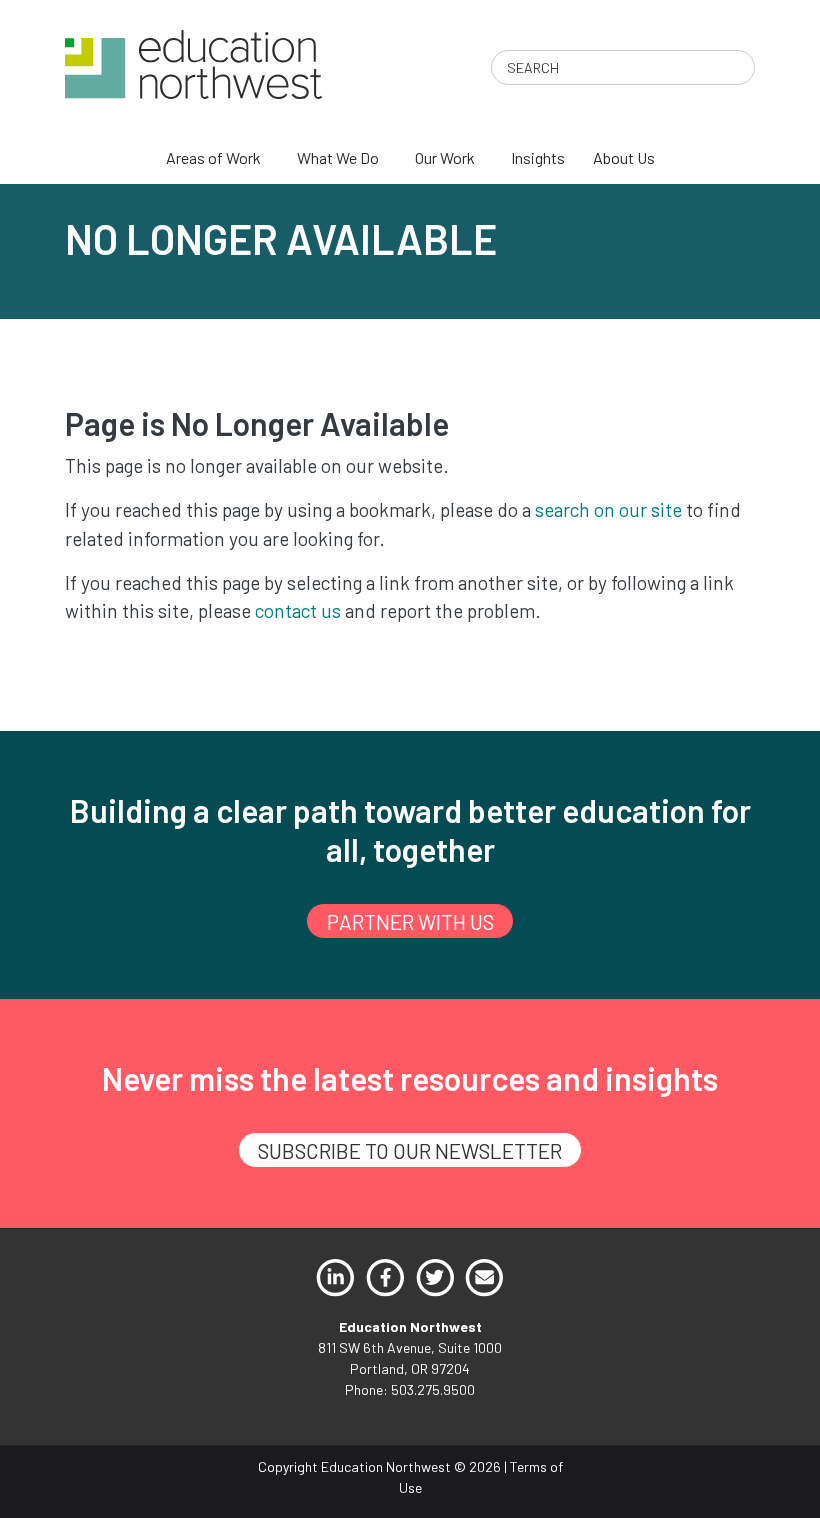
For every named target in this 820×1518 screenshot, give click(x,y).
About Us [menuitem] (624, 157)
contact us (298, 610)
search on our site (608, 509)
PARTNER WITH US (410, 921)
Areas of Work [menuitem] (213, 157)
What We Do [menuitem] (338, 157)
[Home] (193, 62)
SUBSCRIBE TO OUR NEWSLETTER (410, 1150)
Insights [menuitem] (538, 157)
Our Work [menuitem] (445, 157)
